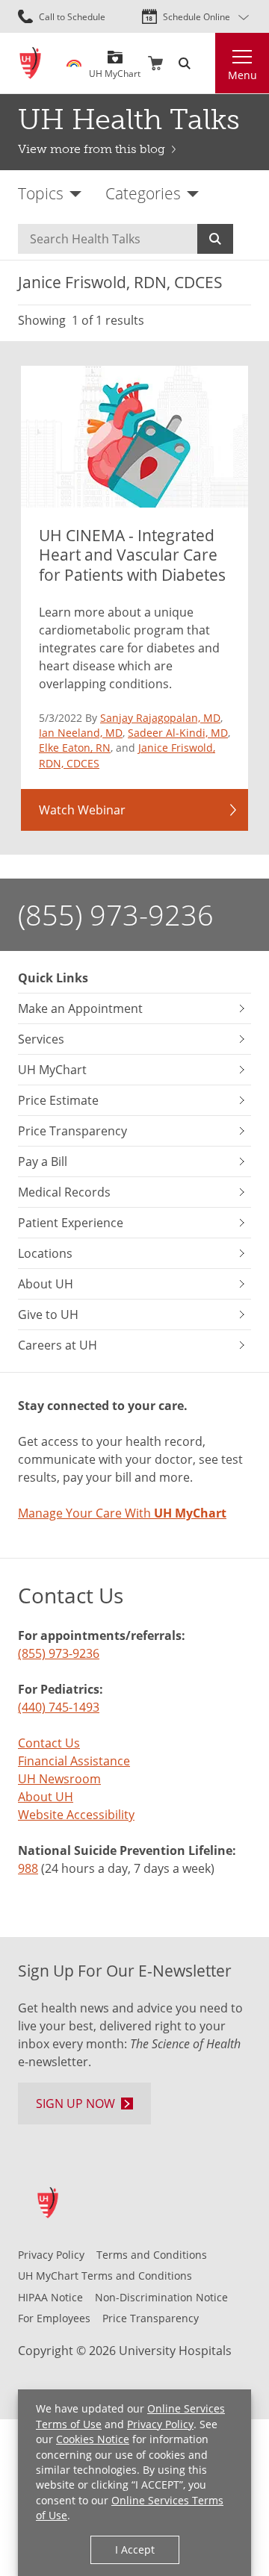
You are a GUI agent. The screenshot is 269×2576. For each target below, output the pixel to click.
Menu (242, 75)
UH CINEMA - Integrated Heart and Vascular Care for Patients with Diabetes (132, 555)
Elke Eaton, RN (75, 748)
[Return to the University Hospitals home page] (30, 63)
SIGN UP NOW (75, 2103)
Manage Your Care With (122, 1513)
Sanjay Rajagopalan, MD (160, 718)
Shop (155, 63)
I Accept (135, 2550)
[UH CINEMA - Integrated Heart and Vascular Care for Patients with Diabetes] (134, 437)
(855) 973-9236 (116, 914)
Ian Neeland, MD (81, 733)
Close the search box (206, 63)
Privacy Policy (160, 2424)
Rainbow (74, 63)
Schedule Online (197, 16)
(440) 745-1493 (59, 1707)
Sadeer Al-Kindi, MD (178, 733)
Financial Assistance (74, 1761)
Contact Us (49, 1743)
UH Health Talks (129, 119)
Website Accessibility (76, 1814)
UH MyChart (115, 68)
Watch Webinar (82, 810)
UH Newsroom (59, 1778)
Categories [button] (143, 193)
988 (28, 1868)
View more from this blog (92, 149)
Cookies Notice (93, 2439)
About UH (46, 1796)
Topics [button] (41, 193)
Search (215, 239)
